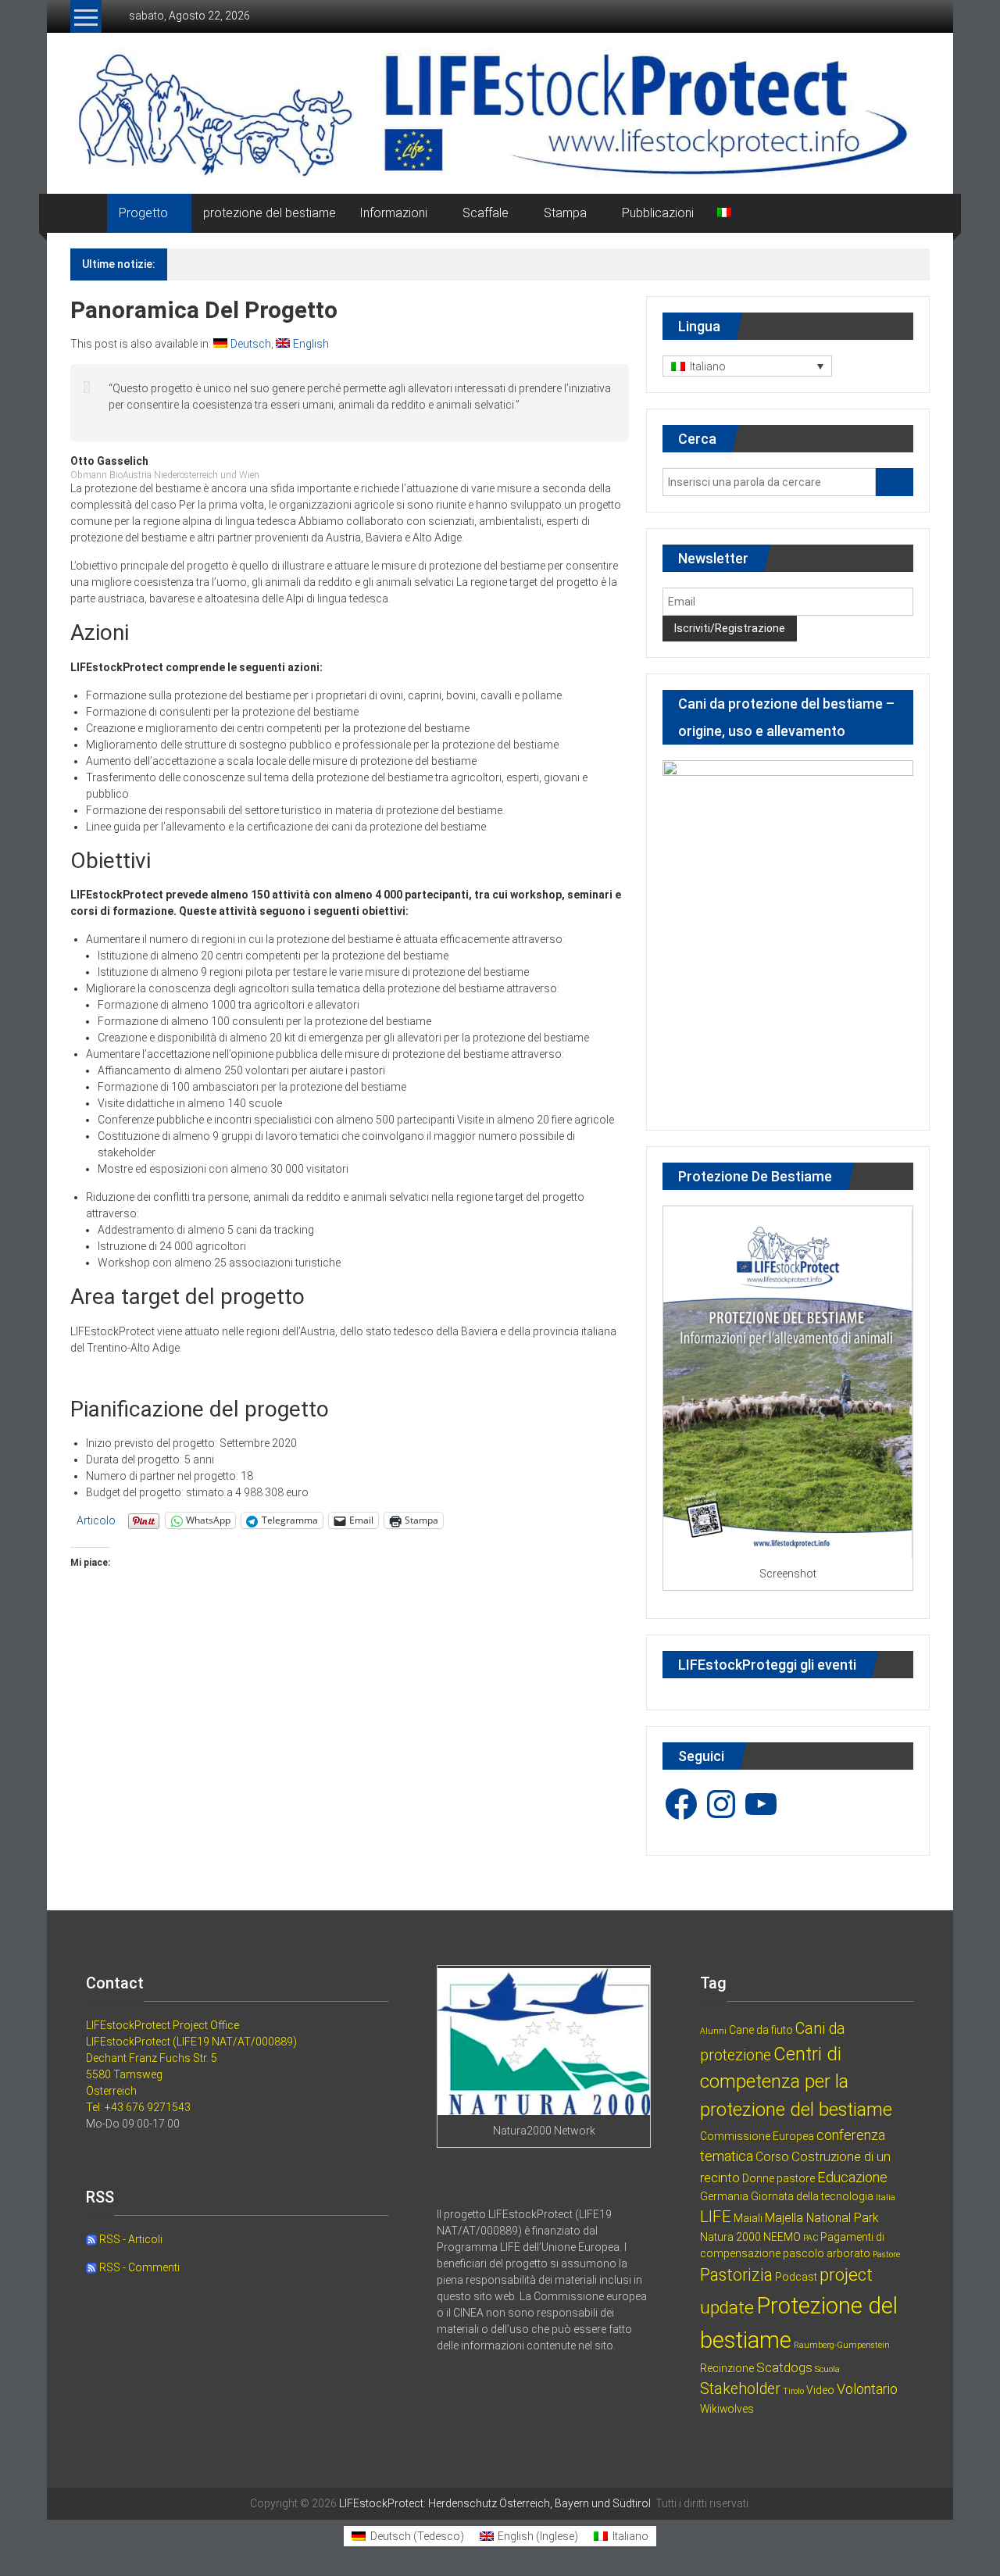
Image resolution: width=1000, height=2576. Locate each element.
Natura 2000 (730, 2237)
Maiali (748, 2218)
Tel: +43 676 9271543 (138, 2107)
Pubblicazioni (658, 213)
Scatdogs (784, 2367)
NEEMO (782, 2237)
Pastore (886, 2254)
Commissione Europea (757, 2136)
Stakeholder (740, 2389)
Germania (724, 2196)
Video (820, 2390)
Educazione (852, 2177)
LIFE (716, 2217)
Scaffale (486, 213)
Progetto (143, 213)
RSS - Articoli (130, 2239)
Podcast (796, 2277)
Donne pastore (779, 2178)
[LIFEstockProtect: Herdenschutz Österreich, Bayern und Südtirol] (89, 213)
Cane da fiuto (761, 2030)
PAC (811, 2238)
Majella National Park (822, 2218)
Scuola (827, 2369)
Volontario (867, 2389)
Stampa (565, 213)
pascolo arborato (827, 2253)
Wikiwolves (727, 2409)
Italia (886, 2197)
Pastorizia (736, 2275)
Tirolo (793, 2391)
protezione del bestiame (270, 213)
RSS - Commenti (138, 2267)
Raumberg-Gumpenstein (842, 2345)
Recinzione (727, 2368)
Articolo (96, 1520)
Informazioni (393, 213)
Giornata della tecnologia (812, 2196)
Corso (772, 2157)
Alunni (713, 2031)
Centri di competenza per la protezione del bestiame (796, 2082)
